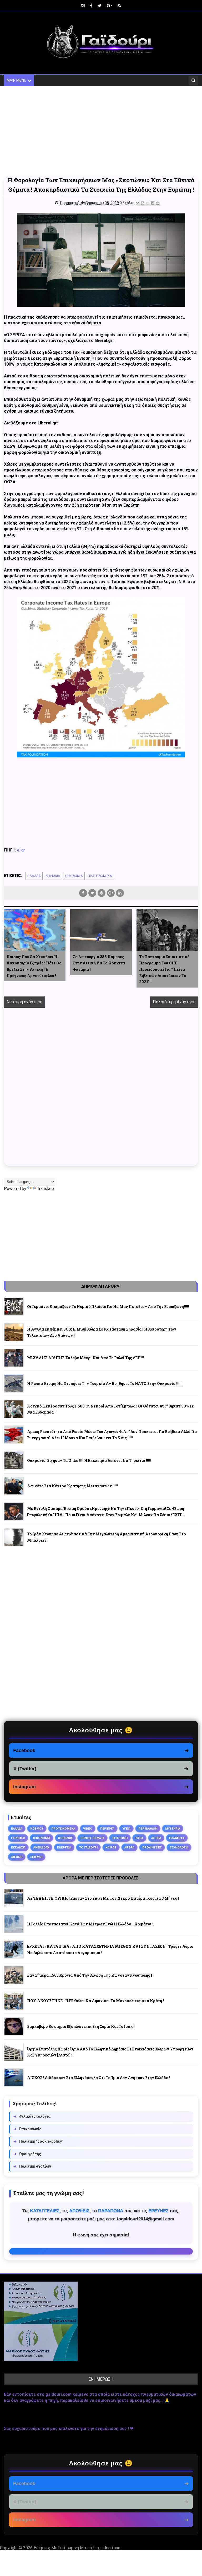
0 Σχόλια (127, 203)
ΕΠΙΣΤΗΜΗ (120, 1838)
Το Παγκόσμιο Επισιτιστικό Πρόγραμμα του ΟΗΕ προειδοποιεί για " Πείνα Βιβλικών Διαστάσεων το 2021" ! (164, 969)
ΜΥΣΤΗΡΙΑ (173, 1829)
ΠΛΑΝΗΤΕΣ (177, 1838)
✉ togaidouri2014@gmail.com (101, 2251)
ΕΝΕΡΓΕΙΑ (64, 1847)
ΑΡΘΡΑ (129, 1847)
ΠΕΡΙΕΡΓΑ (107, 1829)
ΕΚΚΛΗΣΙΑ (18, 1847)
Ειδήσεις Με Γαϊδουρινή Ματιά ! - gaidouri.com (78, 2548)
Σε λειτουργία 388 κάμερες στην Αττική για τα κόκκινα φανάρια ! (99, 963)
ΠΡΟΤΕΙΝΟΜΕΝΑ (100, 876)
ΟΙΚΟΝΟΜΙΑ (74, 876)
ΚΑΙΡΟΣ (111, 1847)
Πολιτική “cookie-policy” (38, 2141)
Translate (46, 1189)
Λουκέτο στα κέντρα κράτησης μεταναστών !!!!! (72, 1486)
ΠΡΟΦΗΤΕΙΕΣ (152, 1847)
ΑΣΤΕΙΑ (156, 1838)
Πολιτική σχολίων (32, 2166)
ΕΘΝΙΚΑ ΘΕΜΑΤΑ (92, 1838)
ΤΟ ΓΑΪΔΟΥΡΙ (88, 1847)
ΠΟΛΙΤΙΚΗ (18, 1838)
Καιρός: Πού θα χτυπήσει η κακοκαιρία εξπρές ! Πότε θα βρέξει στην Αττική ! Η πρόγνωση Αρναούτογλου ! (34, 966)
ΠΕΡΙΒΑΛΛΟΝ (148, 1829)
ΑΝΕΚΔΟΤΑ (41, 1847)
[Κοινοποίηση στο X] (148, 203)
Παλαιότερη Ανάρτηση (174, 1002)
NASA (139, 1838)
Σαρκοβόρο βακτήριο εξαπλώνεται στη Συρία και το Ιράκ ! (81, 2026)
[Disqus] (101, 1093)
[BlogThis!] (143, 203)
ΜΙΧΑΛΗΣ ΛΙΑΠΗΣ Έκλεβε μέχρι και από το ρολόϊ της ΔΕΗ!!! (85, 1358)
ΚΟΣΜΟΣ (37, 1829)
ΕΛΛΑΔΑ (34, 876)
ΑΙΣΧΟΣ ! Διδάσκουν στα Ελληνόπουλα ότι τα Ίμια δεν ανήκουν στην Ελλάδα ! (99, 2078)
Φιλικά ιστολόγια (32, 2116)
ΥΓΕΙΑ (126, 1829)
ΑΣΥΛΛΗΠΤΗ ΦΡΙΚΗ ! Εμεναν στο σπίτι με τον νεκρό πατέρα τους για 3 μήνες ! (103, 1898)
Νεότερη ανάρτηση (24, 1002)
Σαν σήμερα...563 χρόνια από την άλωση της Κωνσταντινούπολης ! (90, 1975)
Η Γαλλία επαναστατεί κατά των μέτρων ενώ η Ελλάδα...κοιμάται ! (90, 1924)
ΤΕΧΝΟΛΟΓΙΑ (179, 1847)
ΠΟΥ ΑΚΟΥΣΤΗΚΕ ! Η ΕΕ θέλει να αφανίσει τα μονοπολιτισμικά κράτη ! (95, 2001)
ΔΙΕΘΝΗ (17, 1857)
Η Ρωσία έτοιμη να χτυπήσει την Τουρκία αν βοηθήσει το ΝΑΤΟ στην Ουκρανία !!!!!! (105, 1383)
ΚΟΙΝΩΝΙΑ (53, 876)
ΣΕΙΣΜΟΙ (36, 1857)
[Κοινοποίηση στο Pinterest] (158, 203)
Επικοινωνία (27, 2129)
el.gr (21, 850)
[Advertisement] (101, 131)
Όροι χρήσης (27, 2154)
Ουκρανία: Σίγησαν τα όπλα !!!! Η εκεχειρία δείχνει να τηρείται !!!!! (89, 1460)
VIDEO (88, 1829)
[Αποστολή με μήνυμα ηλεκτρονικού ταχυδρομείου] (138, 203)
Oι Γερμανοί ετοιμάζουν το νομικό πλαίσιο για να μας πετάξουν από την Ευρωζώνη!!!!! (108, 1307)
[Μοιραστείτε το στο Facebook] (153, 203)
